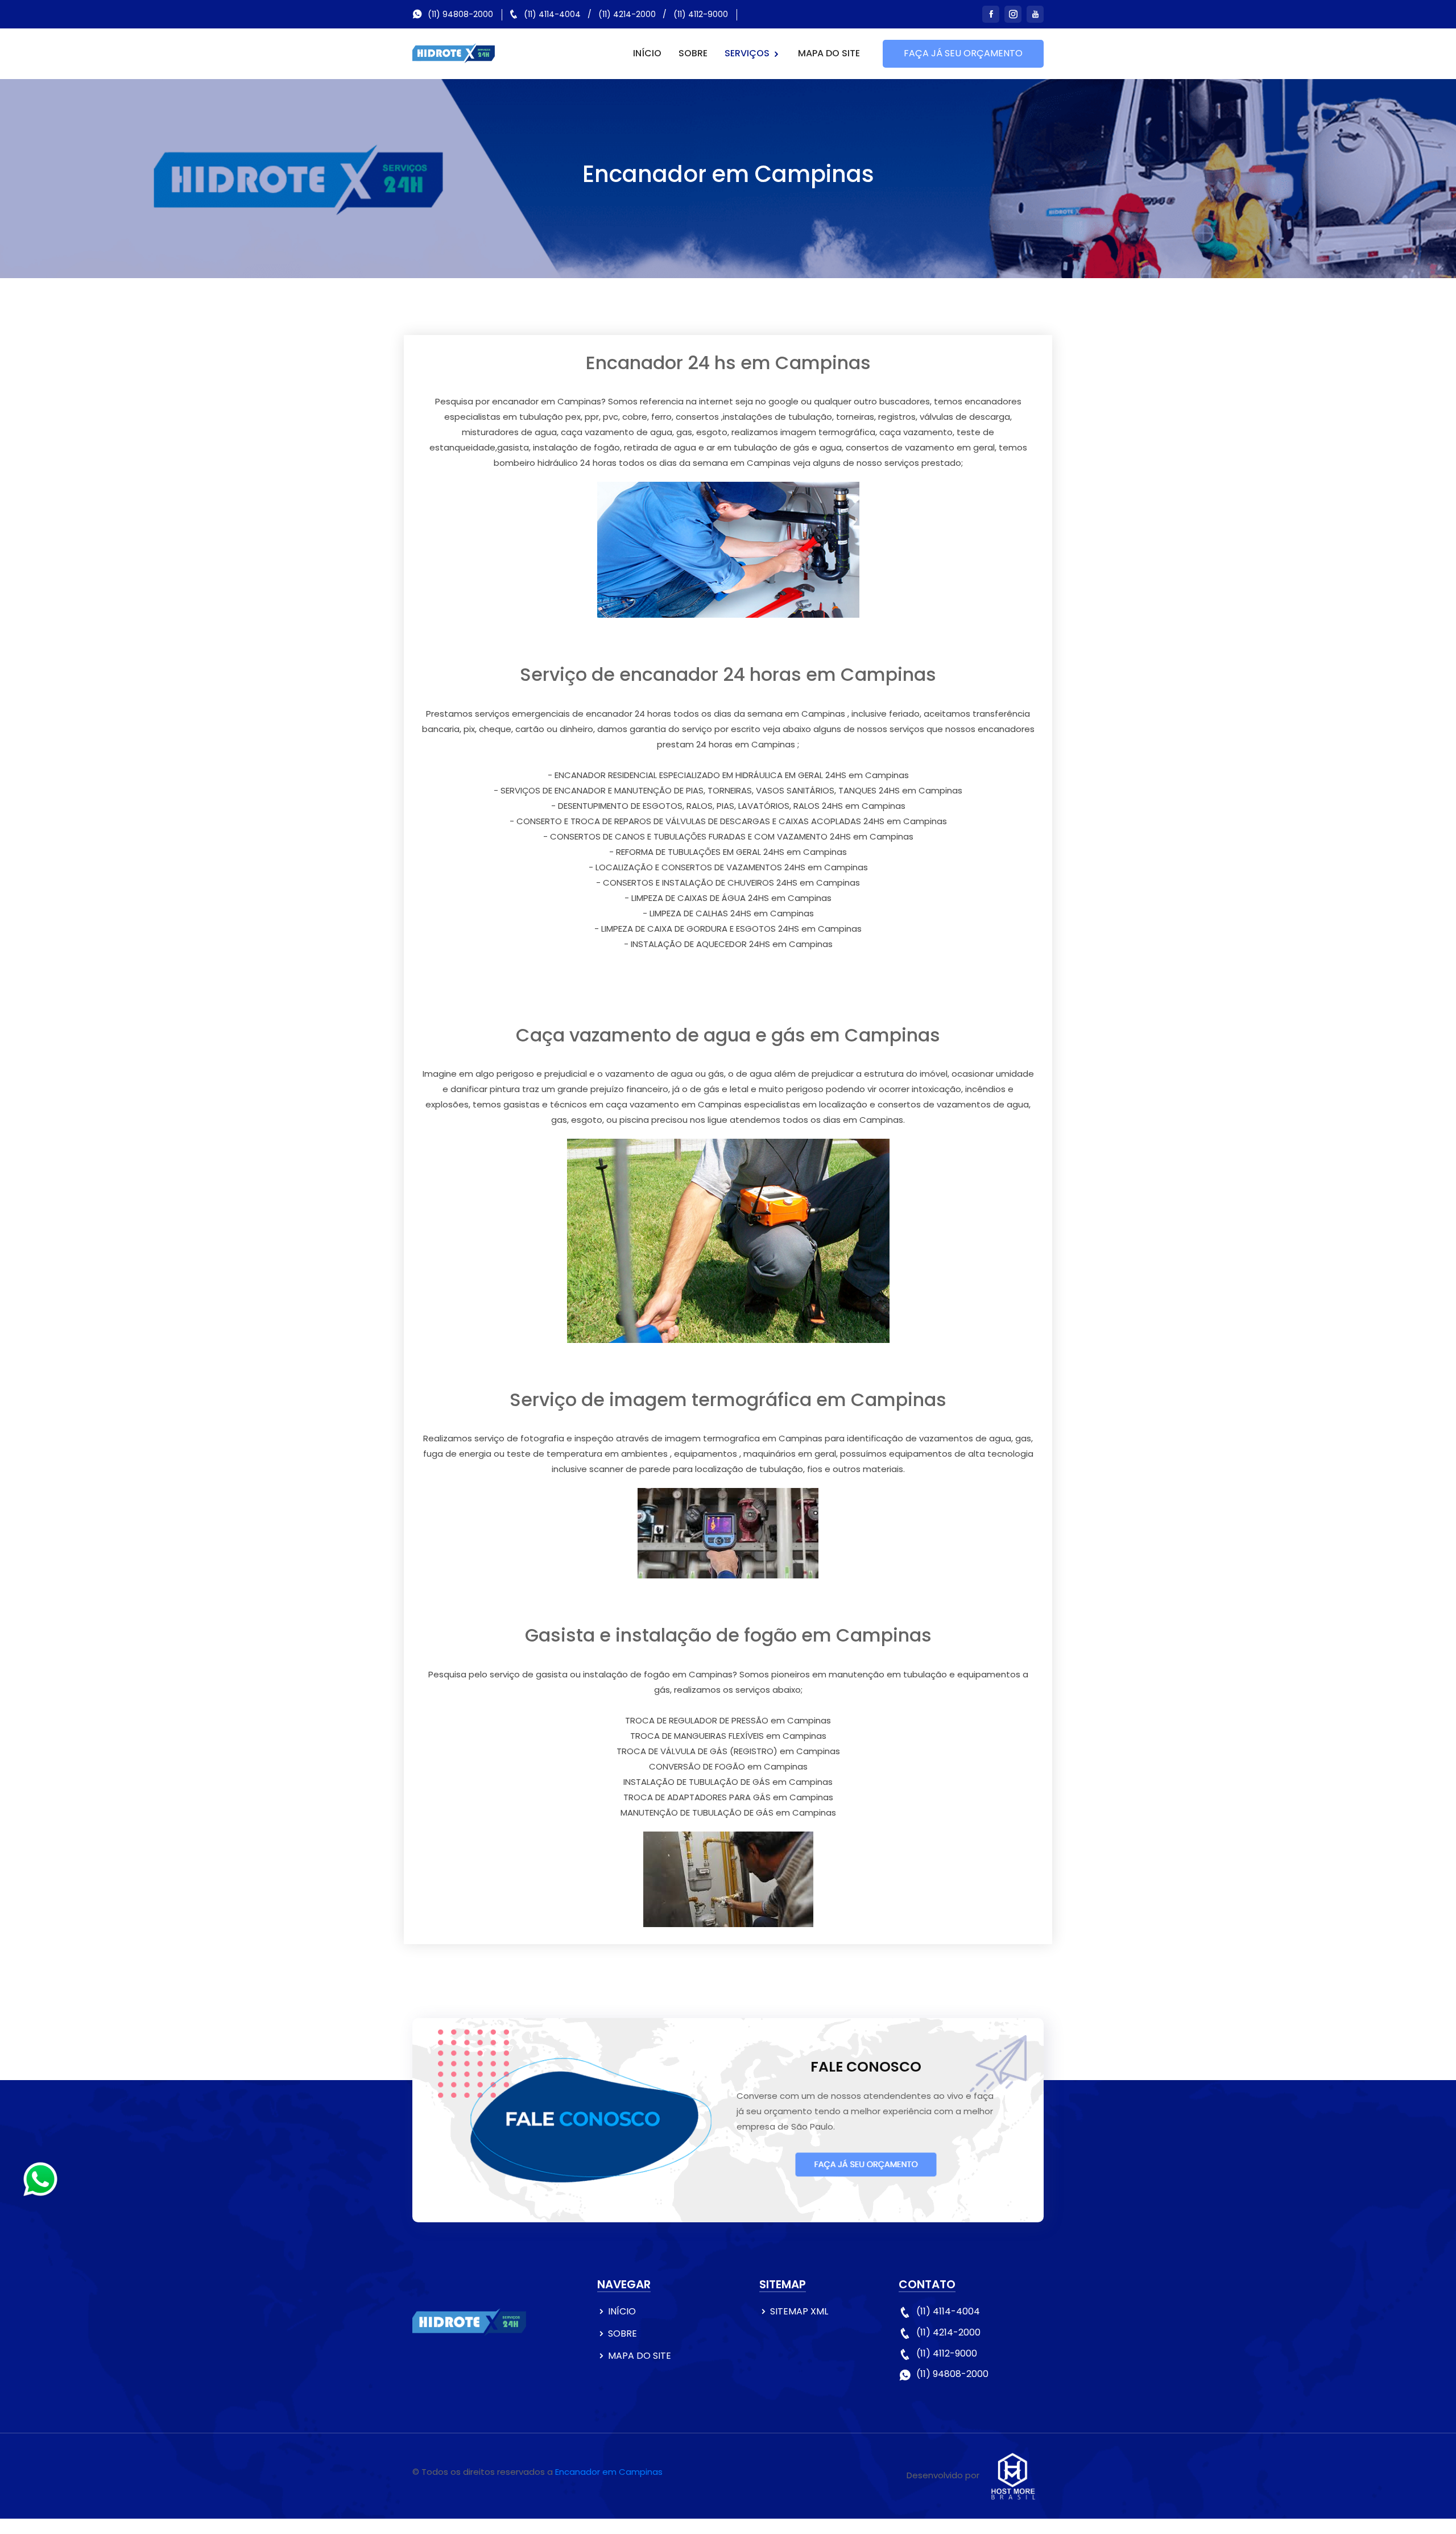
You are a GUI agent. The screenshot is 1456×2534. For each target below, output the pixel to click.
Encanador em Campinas (609, 2472)
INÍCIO (647, 53)
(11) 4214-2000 (627, 14)
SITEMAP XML (799, 2311)
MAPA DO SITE (829, 53)
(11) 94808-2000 (460, 14)
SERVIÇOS (748, 53)
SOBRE (693, 53)
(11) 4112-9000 (701, 14)
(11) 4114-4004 (552, 14)
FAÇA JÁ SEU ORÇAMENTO (963, 53)
